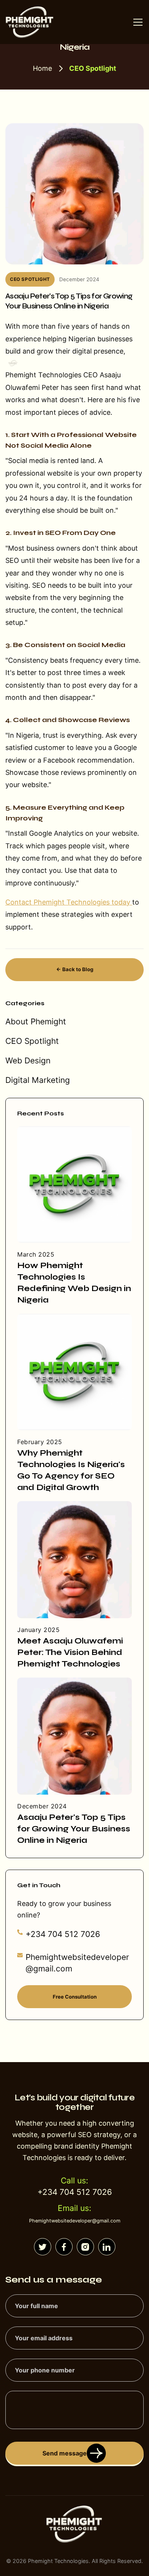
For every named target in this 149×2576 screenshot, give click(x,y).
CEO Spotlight (32, 1041)
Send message (65, 2453)
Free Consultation (75, 1997)
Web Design (28, 1061)
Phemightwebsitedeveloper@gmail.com (77, 1963)
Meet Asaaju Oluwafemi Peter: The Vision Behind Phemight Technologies (70, 1652)
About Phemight (36, 1021)
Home (42, 68)
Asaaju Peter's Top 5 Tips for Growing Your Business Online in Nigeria (74, 1829)
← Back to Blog (75, 969)
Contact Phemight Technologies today (69, 902)
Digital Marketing (38, 1080)
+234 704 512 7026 (63, 1934)
